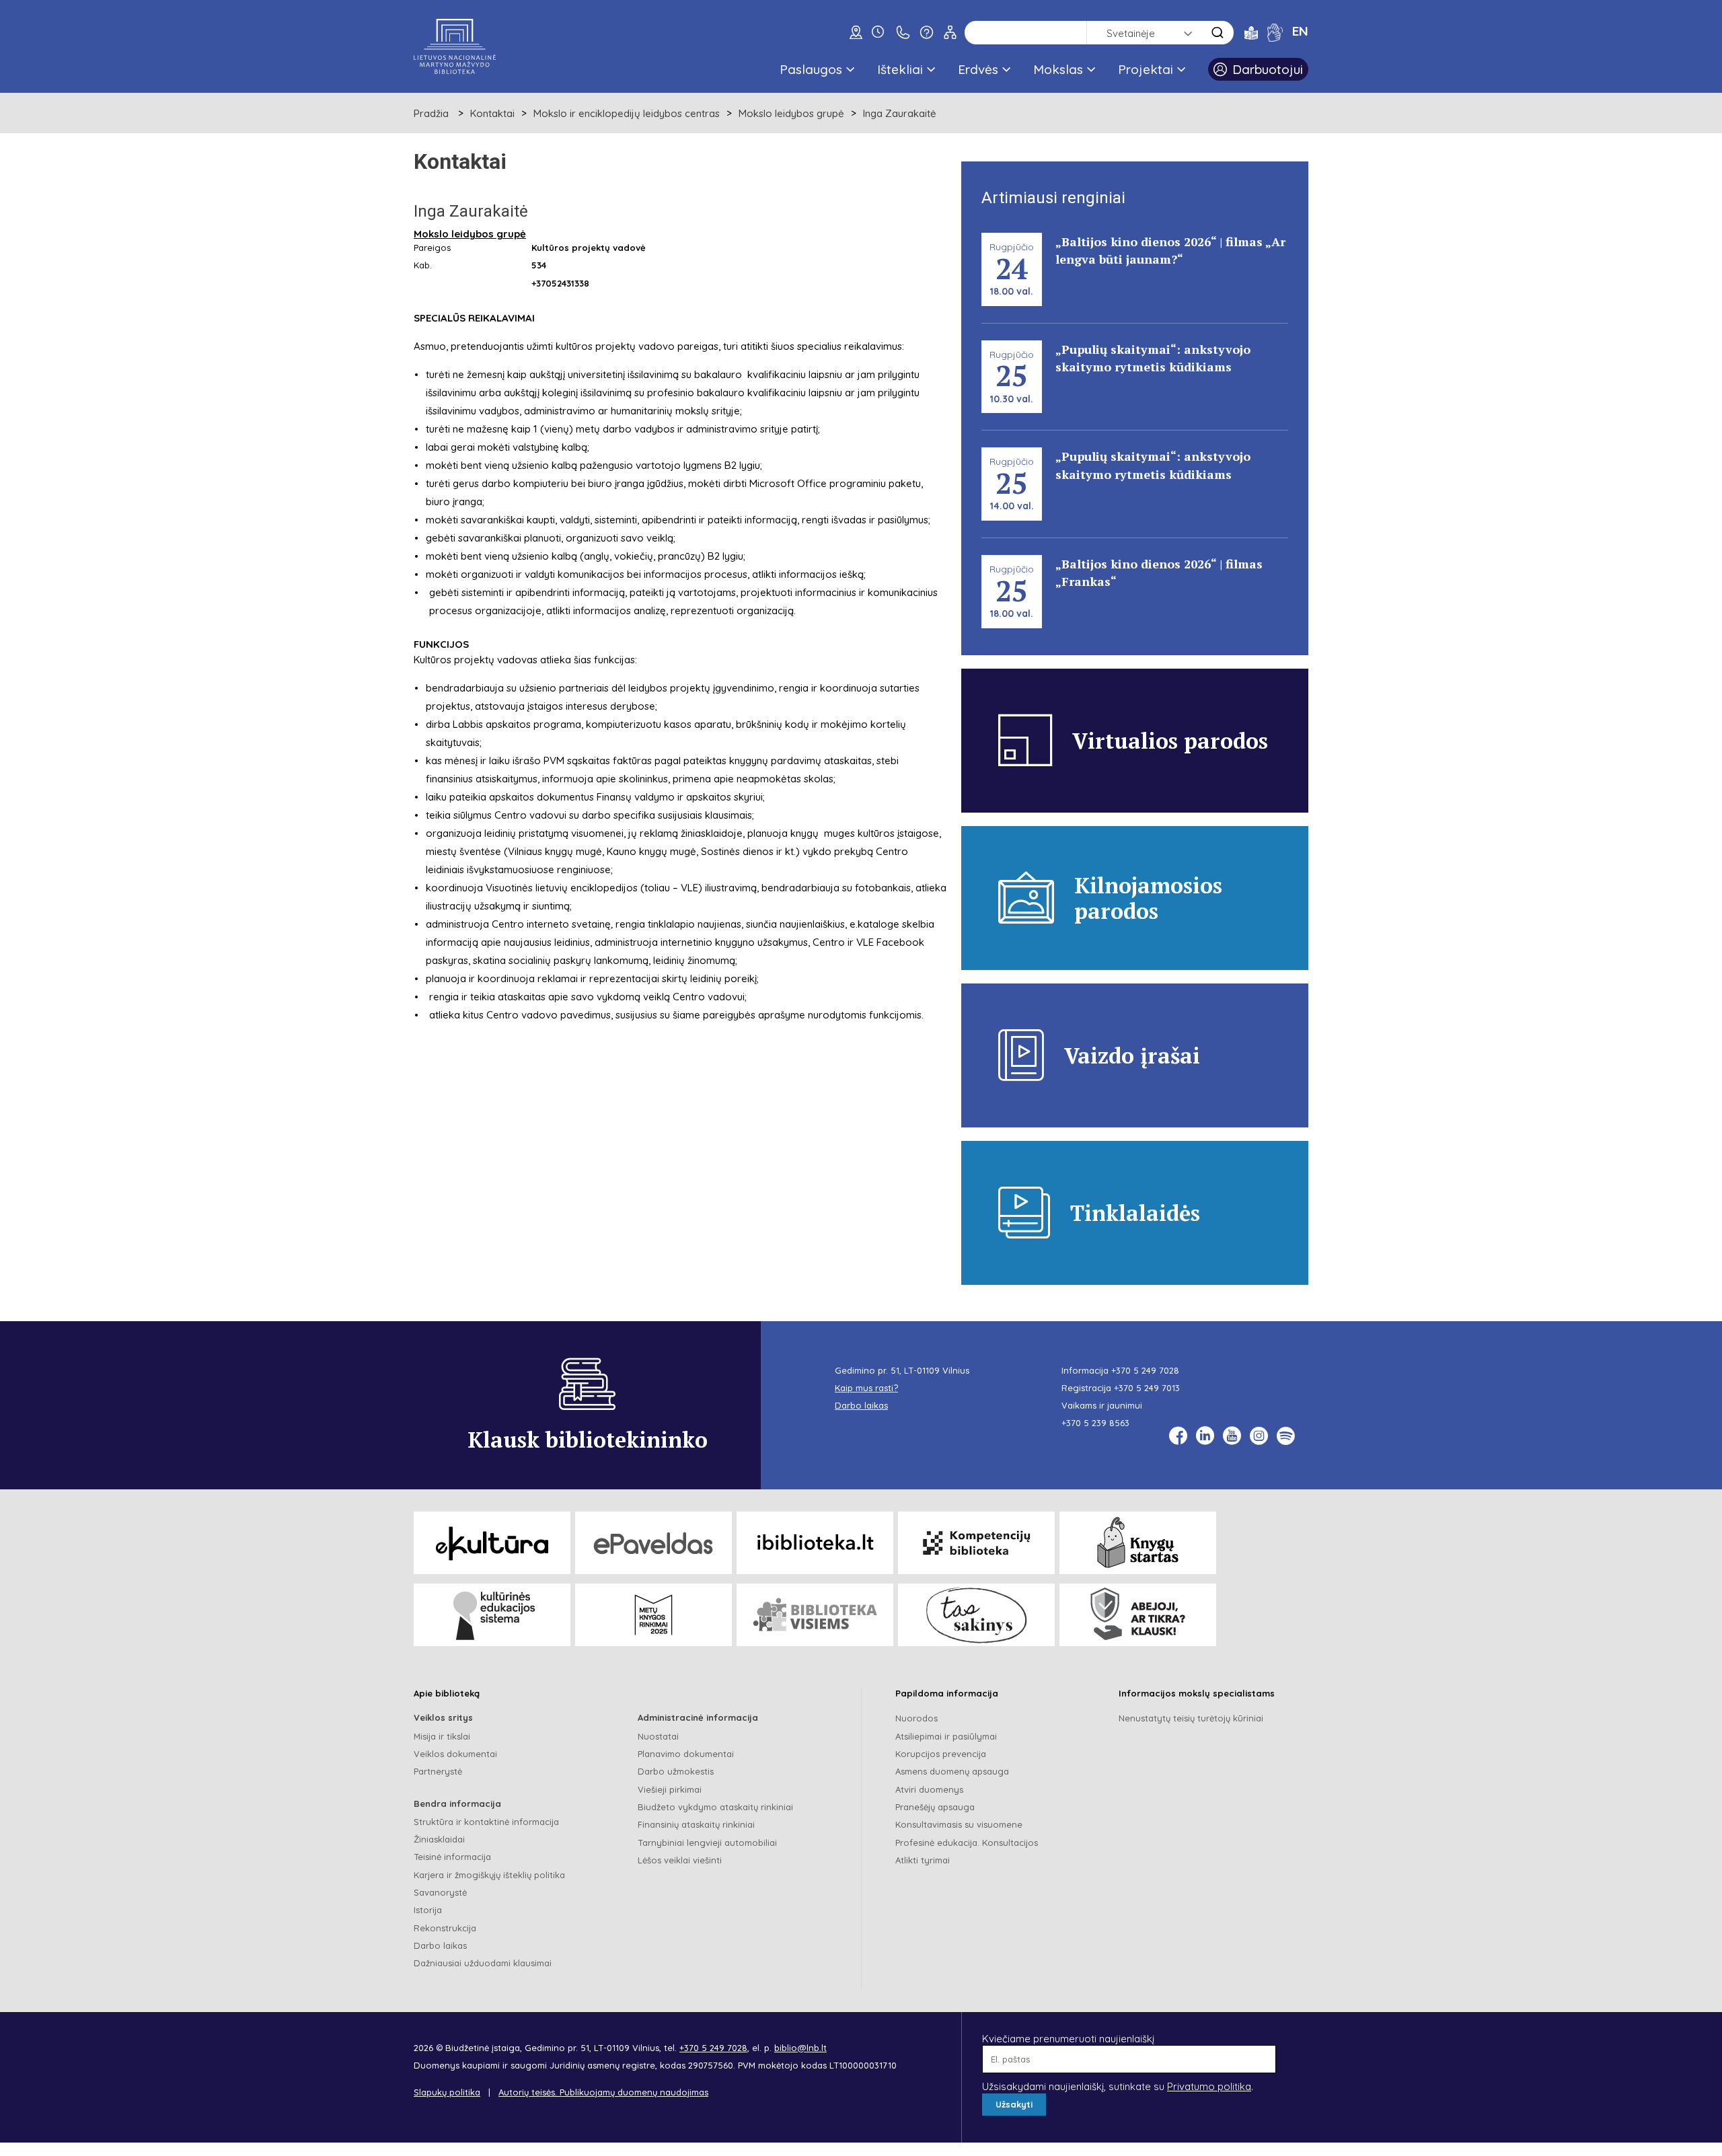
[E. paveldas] (653, 1543)
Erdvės (978, 69)
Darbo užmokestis (676, 1771)
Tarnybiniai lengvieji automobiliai (707, 1843)
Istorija (428, 1910)
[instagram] (1259, 1436)
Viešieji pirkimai (670, 1789)
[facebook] (1178, 1436)
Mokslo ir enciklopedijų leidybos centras (627, 113)
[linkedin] (1205, 1436)
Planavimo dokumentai (686, 1754)
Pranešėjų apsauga (935, 1807)
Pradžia (431, 113)
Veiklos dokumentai (455, 1754)
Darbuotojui (1268, 69)
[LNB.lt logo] (455, 46)
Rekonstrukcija (445, 1928)
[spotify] (1286, 1436)
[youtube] (1232, 1436)
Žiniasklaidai (439, 1839)
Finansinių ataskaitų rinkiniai (696, 1824)
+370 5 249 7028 (1145, 1370)
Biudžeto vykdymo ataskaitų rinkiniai (715, 1807)
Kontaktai (492, 113)
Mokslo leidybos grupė (791, 113)
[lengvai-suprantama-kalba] (1251, 32)
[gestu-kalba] (1275, 32)
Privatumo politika (1209, 2086)
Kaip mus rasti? (866, 1388)
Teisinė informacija (452, 1857)
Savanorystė (440, 1892)
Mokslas (1058, 69)
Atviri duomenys (929, 1789)
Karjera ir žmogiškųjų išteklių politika (489, 1875)
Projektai (1146, 69)
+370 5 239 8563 (1095, 1423)
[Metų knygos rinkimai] (653, 1615)
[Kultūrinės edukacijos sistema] (492, 1615)
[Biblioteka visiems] (815, 1615)
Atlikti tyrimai (923, 1860)
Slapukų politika (447, 2092)
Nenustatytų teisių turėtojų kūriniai (1191, 1718)
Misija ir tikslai (442, 1736)
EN (1300, 31)
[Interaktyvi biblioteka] (815, 1543)
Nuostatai (658, 1736)
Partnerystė (438, 1771)
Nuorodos (916, 1718)
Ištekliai (900, 69)
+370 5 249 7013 (1147, 1388)
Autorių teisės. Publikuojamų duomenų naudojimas (603, 2092)
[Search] (1218, 33)
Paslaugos (811, 69)
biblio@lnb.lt (800, 2048)
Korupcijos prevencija (941, 1754)
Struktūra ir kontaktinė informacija (486, 1822)
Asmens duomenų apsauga (952, 1771)
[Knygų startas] (1138, 1543)
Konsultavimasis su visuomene (959, 1824)
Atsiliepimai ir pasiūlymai (946, 1736)
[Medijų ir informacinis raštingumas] (1138, 1615)
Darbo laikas (440, 1945)
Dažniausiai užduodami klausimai (483, 1963)
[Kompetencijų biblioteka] (976, 1543)
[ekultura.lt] (492, 1543)
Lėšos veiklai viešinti (680, 1860)
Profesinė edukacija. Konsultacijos (967, 1843)
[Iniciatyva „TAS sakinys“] (976, 1615)
